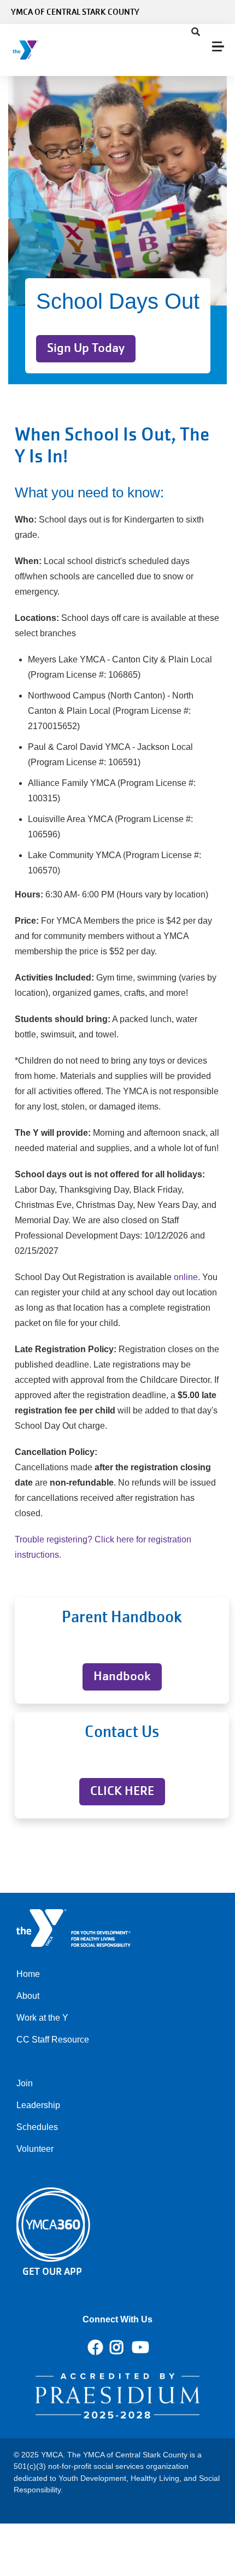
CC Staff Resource (53, 2040)
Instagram (124, 2348)
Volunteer (35, 2149)
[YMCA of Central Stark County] (74, 50)
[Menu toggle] (218, 46)
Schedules (37, 2127)
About (28, 1996)
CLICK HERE (122, 1791)
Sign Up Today (86, 348)
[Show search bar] (196, 32)
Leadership (38, 2105)
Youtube (139, 2348)
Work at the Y (42, 2018)
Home (28, 1974)
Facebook (96, 2348)
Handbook (122, 1676)
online (186, 1277)
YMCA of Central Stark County (75, 12)
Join (25, 2083)
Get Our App (52, 2271)
